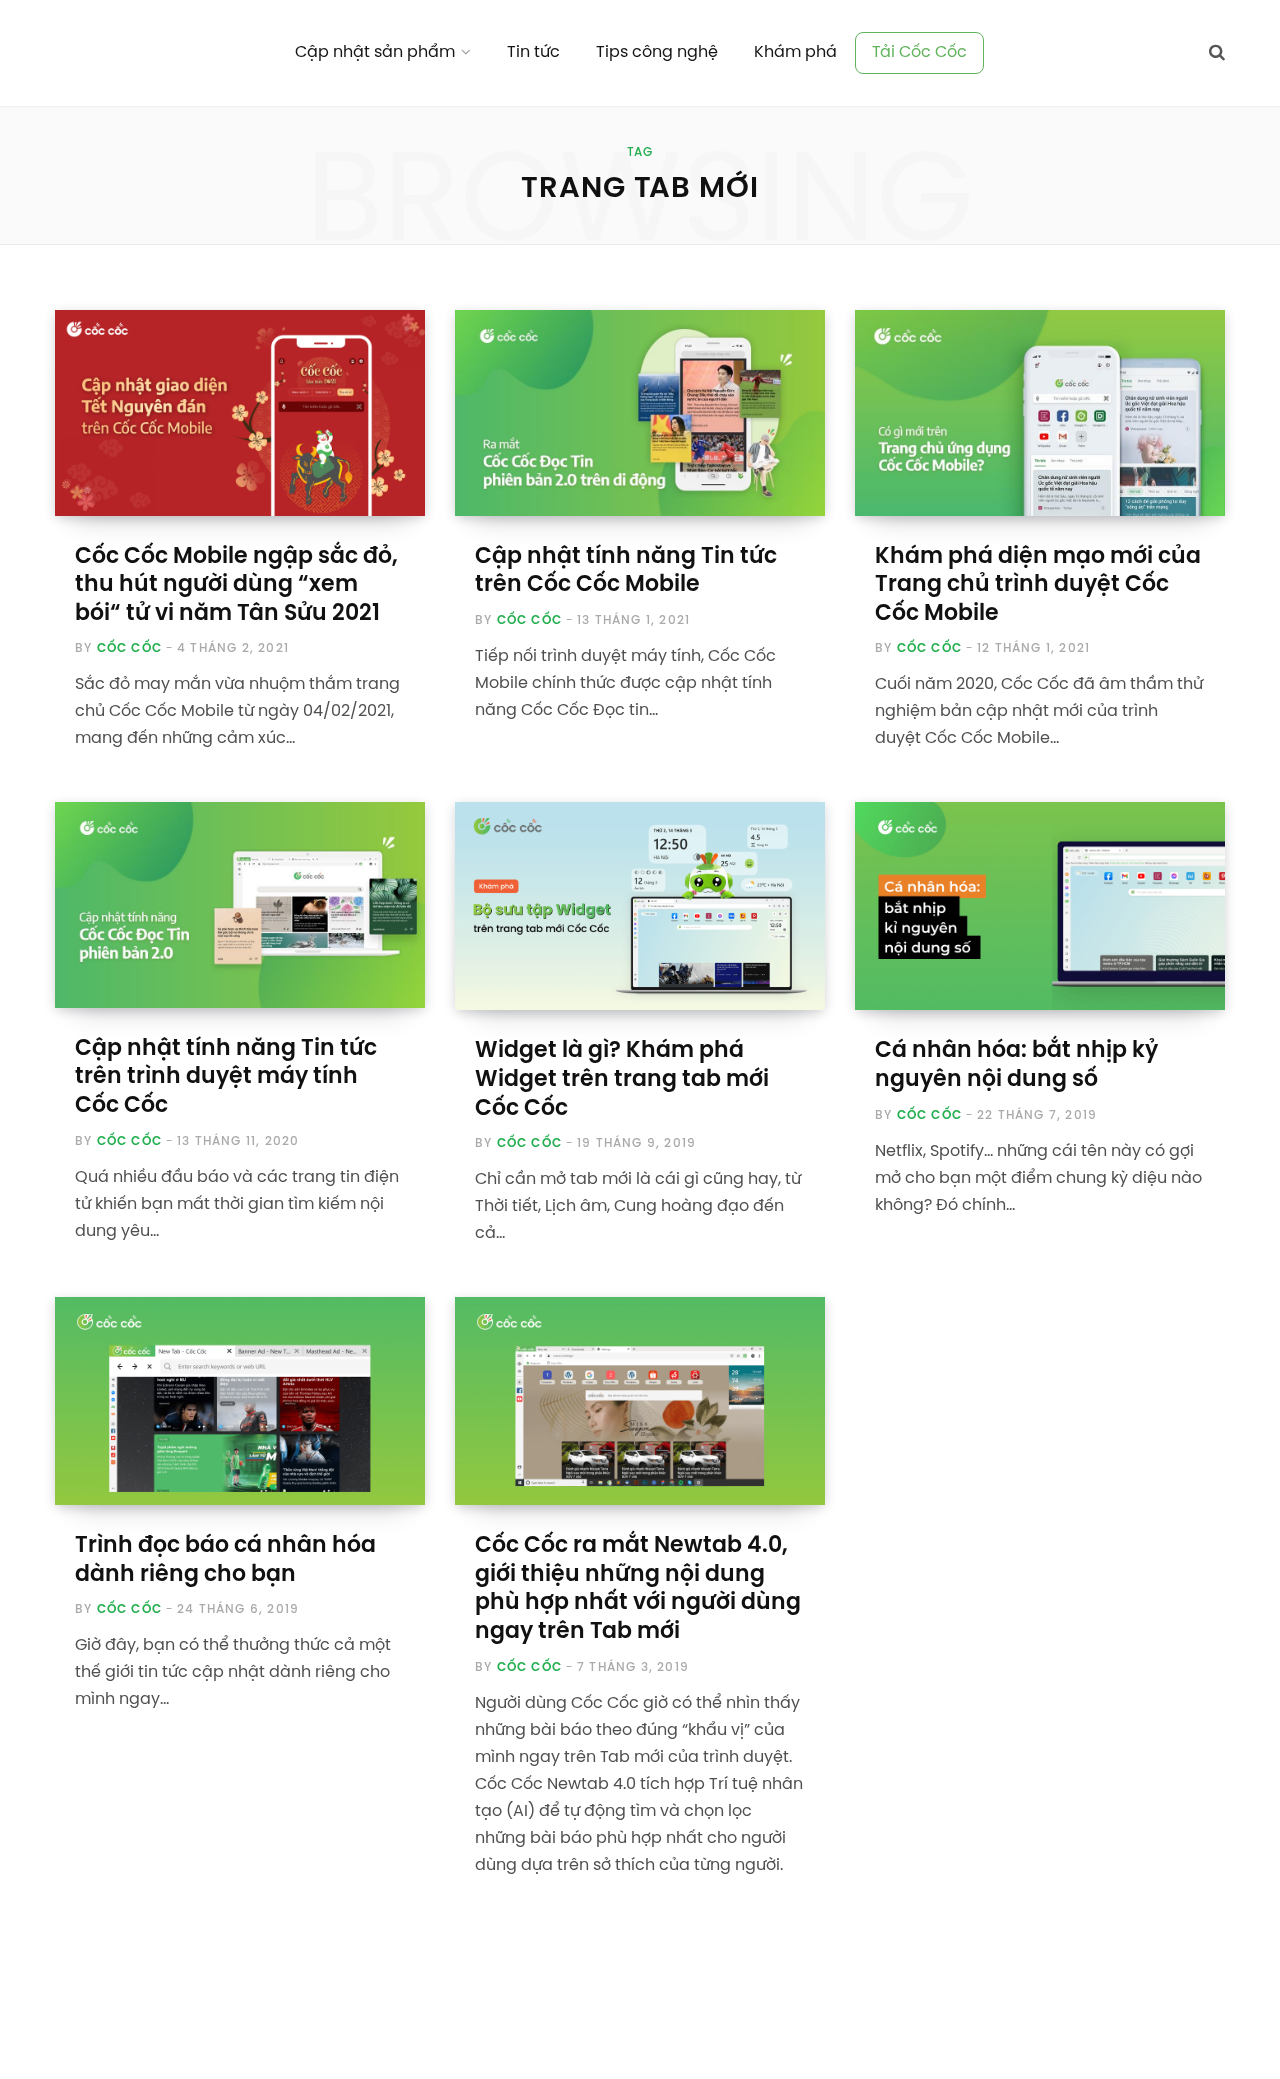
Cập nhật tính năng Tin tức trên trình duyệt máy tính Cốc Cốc (226, 1077)
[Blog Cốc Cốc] (151, 53)
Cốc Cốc (129, 648)
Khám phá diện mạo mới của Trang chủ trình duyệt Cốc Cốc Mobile (1038, 585)
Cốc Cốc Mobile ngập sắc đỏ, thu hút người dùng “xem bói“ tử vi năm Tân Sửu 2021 (236, 585)
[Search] (1217, 52)
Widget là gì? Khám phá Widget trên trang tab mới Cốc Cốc (622, 1079)
